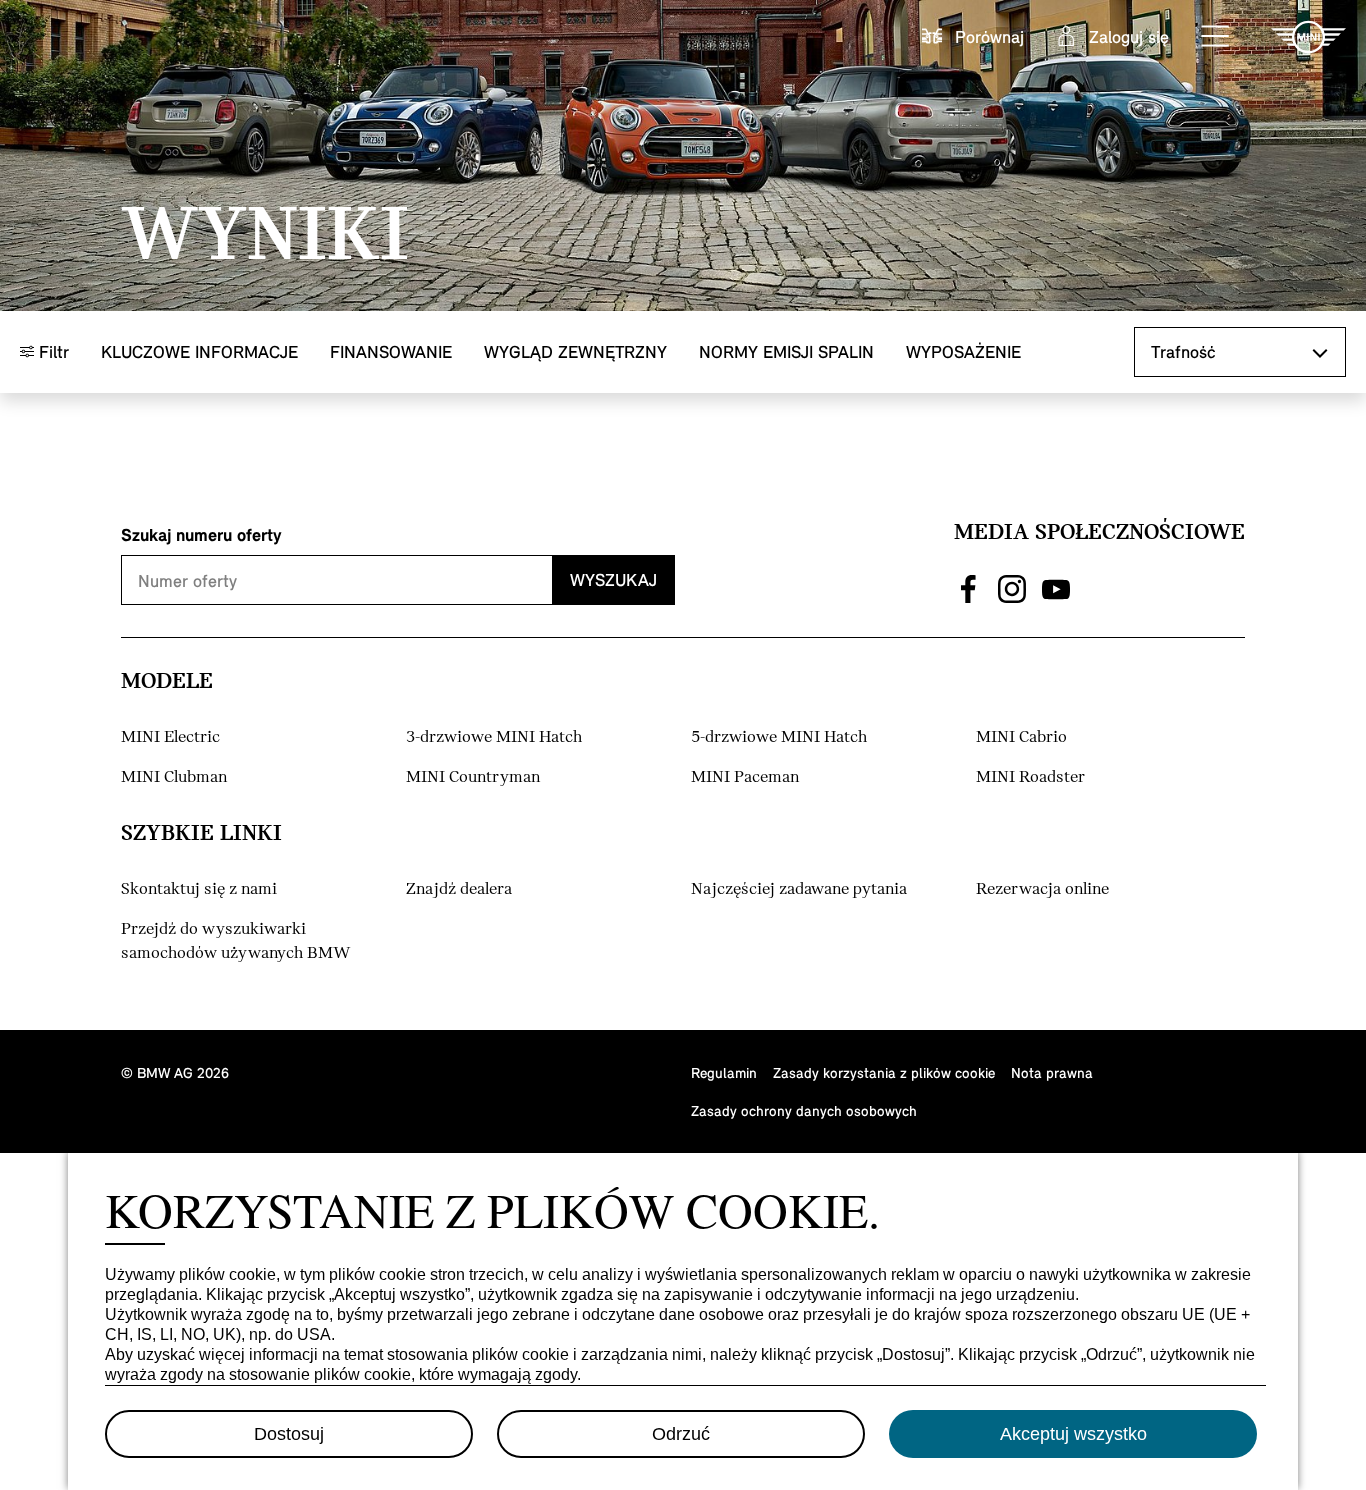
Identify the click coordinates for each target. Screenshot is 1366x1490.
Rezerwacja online (1042, 889)
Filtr (51, 351)
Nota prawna (1052, 1072)
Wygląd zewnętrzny (575, 351)
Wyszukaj (613, 579)
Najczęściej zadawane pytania (799, 889)
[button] (1216, 37)
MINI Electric (170, 737)
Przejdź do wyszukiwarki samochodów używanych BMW (236, 941)
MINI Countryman (473, 777)
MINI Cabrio (1021, 737)
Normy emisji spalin (786, 351)
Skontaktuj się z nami (199, 889)
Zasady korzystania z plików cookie (884, 1072)
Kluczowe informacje (199, 351)
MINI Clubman (174, 777)
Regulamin (724, 1072)
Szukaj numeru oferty (201, 534)
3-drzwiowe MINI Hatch (494, 737)
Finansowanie (391, 351)
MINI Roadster (1030, 777)
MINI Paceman (745, 777)
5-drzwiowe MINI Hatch (779, 737)
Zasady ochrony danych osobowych (804, 1110)
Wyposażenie (963, 351)
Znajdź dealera (459, 889)
